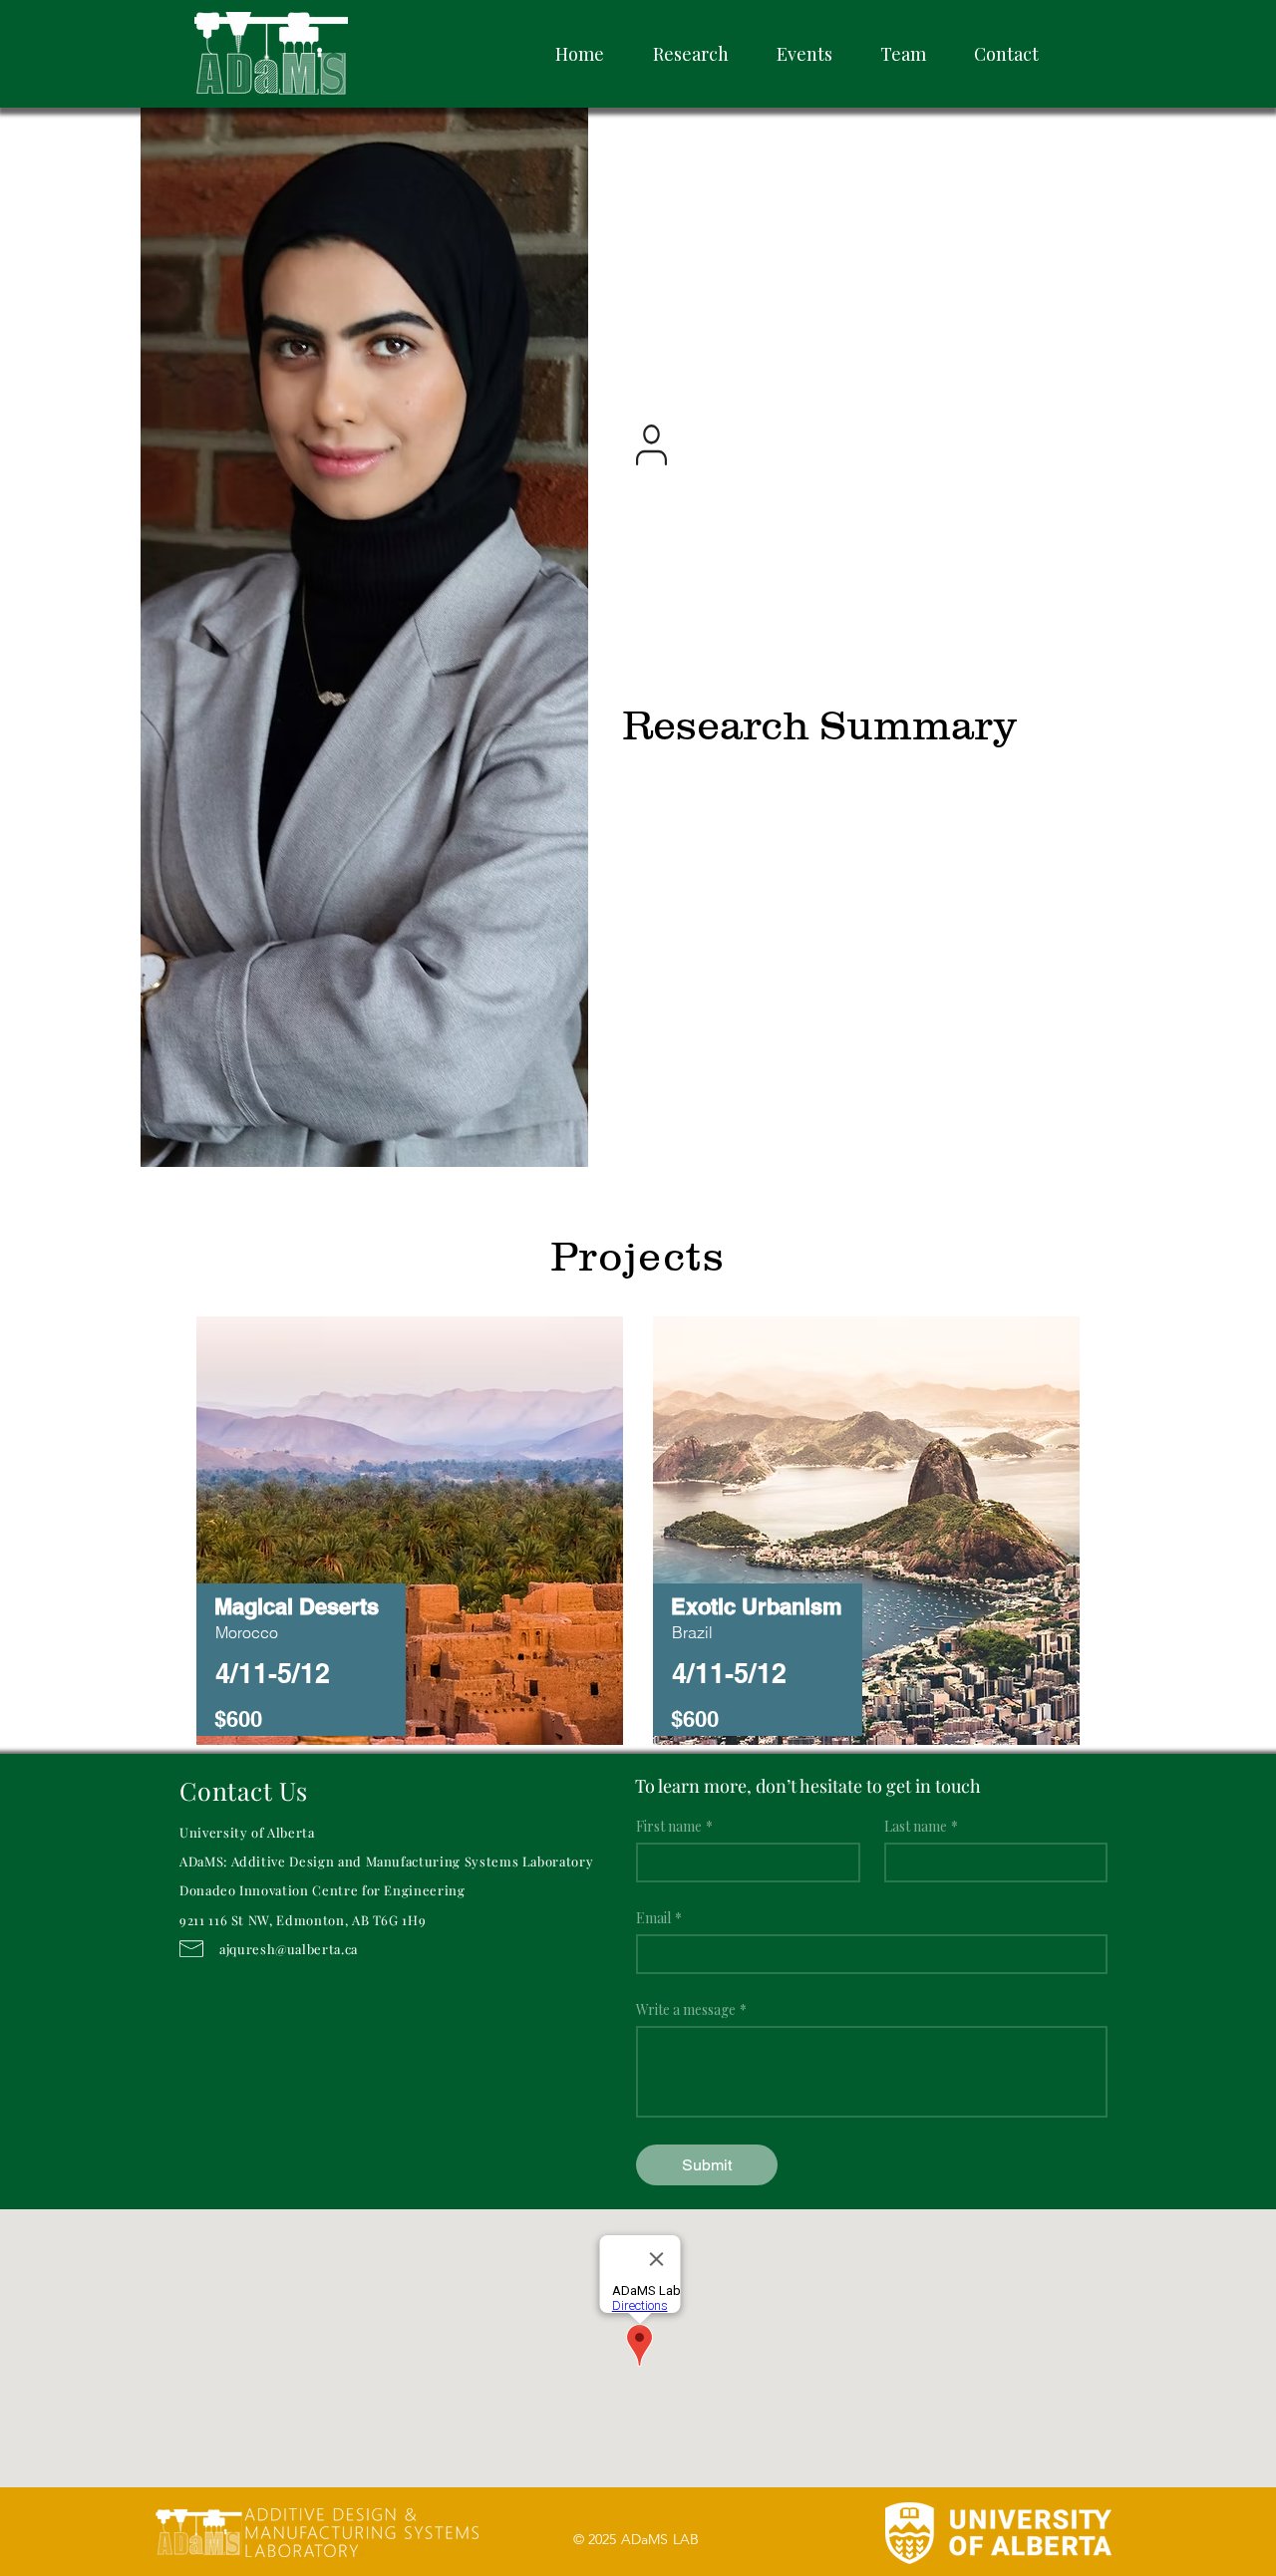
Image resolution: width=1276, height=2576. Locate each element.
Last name (921, 1826)
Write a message (691, 2009)
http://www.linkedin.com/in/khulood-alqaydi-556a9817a (849, 455)
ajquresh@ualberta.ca (289, 1949)
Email (659, 1918)
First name (674, 1826)
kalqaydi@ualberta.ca (744, 435)
